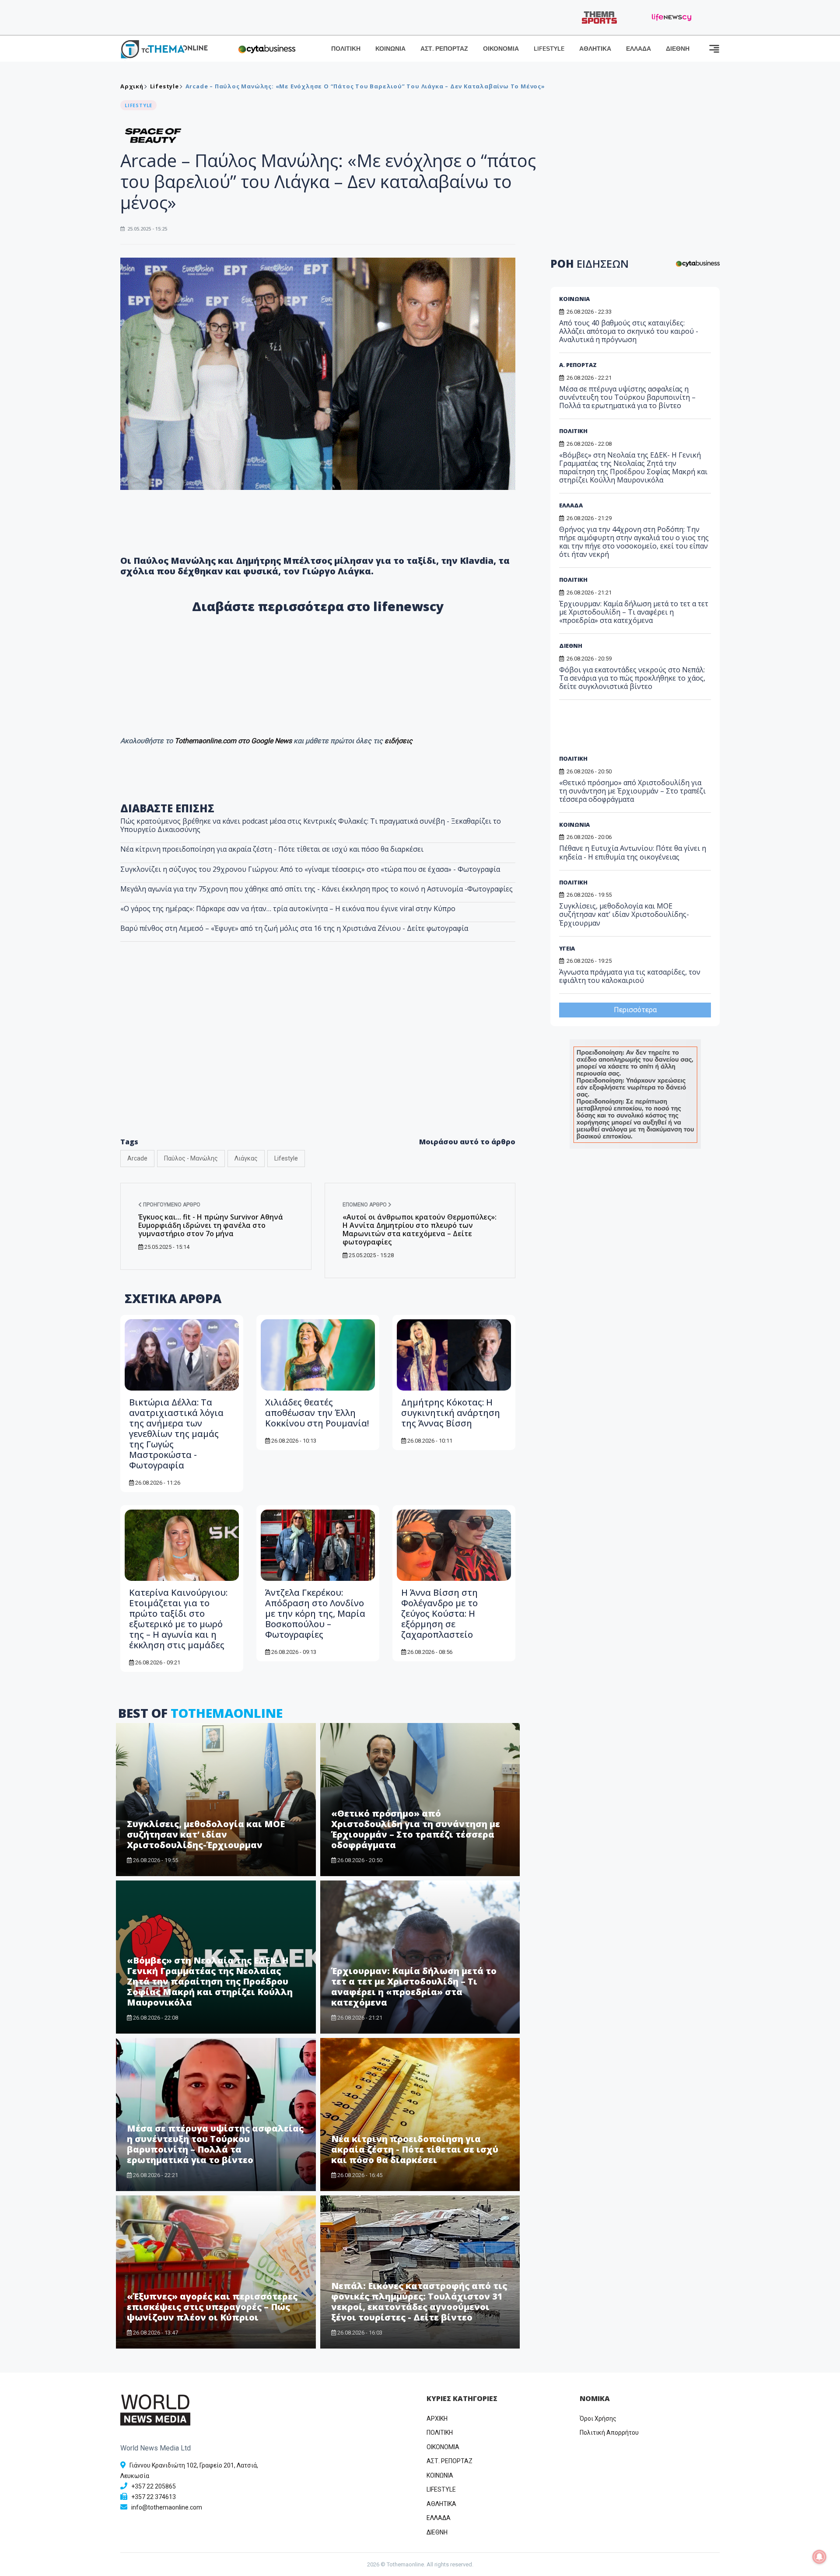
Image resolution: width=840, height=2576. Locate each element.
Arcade (137, 1158)
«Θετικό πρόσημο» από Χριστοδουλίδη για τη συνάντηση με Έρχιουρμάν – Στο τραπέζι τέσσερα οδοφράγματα (416, 1829)
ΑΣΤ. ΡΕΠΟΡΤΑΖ (444, 49)
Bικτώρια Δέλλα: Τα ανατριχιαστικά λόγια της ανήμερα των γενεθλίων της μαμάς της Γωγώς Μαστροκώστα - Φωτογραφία (176, 1434)
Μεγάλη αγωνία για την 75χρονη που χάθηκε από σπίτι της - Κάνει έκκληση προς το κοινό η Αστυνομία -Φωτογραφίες (317, 889)
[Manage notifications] (819, 2557)
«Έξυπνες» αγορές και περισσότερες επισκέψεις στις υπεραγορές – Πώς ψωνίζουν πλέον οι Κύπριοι (212, 2307)
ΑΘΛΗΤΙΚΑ (595, 49)
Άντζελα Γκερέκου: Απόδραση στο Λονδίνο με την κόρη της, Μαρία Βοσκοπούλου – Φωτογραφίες (315, 1613)
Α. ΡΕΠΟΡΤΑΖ (578, 365)
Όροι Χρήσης (598, 2419)
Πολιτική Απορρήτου (609, 2433)
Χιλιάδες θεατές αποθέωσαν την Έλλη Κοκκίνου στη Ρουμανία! (317, 1413)
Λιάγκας (246, 1158)
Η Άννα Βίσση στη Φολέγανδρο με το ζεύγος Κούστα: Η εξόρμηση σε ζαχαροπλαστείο (439, 1613)
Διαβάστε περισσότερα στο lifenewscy (318, 606)
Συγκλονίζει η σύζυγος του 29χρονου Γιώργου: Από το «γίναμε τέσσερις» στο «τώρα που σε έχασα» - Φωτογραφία (310, 869)
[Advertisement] (318, 1058)
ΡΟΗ (590, 264)
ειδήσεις (399, 741)
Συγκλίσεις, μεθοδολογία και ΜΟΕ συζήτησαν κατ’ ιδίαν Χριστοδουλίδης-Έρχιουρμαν (206, 1834)
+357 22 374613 (154, 2497)
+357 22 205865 (154, 2486)
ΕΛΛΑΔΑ (639, 49)
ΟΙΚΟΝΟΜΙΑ (501, 49)
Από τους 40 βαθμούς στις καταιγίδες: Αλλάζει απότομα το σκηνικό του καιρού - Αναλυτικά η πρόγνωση (629, 331)
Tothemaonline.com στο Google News (234, 741)
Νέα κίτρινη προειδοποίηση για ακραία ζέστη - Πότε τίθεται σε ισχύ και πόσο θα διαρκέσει (272, 849)
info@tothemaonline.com (167, 2507)
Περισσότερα (635, 1010)
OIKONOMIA (443, 2447)
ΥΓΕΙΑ (567, 948)
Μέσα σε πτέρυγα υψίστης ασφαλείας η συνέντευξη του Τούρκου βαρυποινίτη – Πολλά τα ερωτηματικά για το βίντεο (215, 2144)
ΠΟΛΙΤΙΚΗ (346, 49)
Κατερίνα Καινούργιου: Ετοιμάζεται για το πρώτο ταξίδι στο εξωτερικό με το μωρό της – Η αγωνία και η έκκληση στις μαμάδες (178, 1619)
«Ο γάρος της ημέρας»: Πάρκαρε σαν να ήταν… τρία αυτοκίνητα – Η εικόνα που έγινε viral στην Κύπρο (288, 909)
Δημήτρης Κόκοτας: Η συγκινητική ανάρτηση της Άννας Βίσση (451, 1413)
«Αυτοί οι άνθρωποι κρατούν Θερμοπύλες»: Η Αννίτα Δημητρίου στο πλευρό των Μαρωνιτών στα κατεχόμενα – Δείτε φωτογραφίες (420, 1230)
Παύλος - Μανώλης (191, 1158)
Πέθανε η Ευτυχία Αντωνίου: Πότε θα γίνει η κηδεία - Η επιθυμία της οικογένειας (633, 852)
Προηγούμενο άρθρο (171, 1205)
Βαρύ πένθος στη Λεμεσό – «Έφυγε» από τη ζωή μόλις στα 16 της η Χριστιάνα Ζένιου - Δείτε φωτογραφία (294, 928)
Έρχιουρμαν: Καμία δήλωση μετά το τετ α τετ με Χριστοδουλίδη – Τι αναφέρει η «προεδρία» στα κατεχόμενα (414, 1987)
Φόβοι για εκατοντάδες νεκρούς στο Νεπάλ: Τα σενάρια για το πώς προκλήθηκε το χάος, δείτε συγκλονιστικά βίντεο (632, 678)
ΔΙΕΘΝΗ (678, 49)
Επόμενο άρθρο (365, 1205)
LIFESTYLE (549, 49)
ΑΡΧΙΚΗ (437, 2419)
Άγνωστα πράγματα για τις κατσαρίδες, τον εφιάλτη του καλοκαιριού (630, 976)
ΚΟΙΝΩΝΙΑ (390, 49)
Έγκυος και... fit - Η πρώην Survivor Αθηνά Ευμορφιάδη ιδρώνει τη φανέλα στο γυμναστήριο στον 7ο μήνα (211, 1225)
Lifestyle (164, 86)
